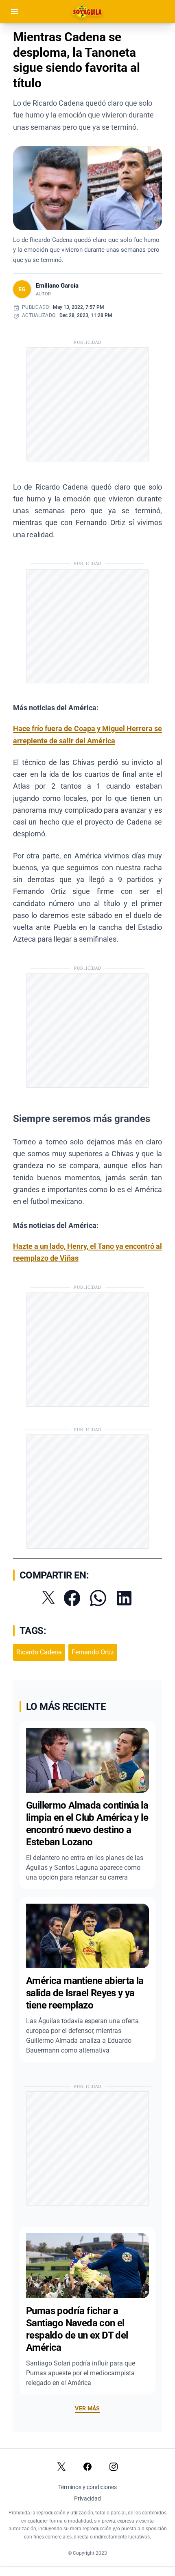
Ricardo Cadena (39, 1652)
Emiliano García (57, 286)
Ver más (87, 2408)
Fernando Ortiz (93, 1652)
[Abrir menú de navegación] (15, 11)
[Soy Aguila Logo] (88, 11)
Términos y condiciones (87, 2487)
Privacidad (87, 2498)
